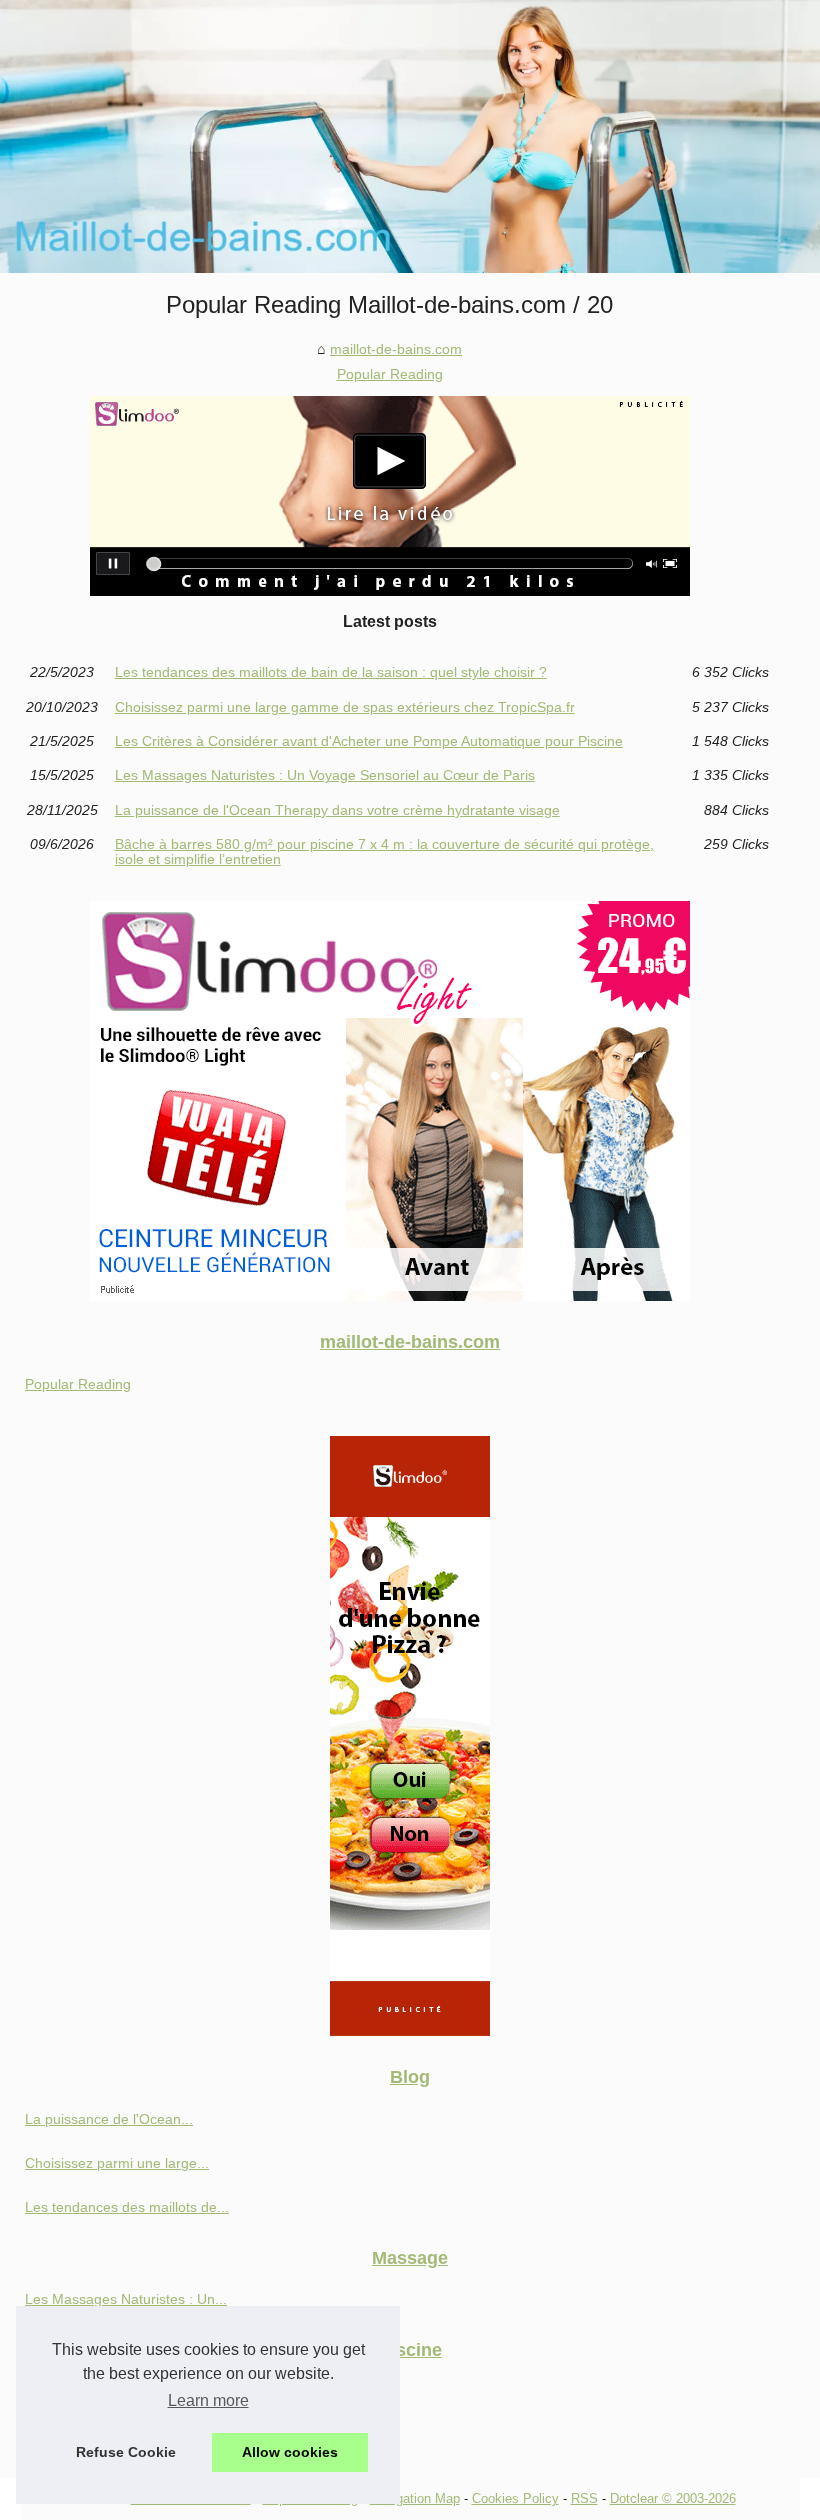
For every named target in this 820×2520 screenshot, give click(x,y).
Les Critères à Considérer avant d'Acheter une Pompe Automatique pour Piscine (369, 741)
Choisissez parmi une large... (117, 2163)
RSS (584, 2498)
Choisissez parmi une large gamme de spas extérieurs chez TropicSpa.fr (345, 707)
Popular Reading (390, 374)
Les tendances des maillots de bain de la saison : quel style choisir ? (331, 672)
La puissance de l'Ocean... (109, 2119)
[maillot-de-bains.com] (410, 136)
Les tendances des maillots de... (127, 2207)
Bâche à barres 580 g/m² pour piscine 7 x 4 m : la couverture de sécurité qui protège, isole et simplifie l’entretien (384, 851)
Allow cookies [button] (290, 2452)
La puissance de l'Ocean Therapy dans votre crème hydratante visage (337, 810)
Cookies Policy (515, 2498)
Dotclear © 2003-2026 (673, 2498)
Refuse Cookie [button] (126, 2452)
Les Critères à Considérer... (112, 2436)
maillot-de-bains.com (396, 349)
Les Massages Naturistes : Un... (126, 2299)
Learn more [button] (208, 2400)
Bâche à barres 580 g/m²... (110, 2391)
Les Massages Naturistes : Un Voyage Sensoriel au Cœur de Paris (325, 775)
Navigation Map (415, 2498)
